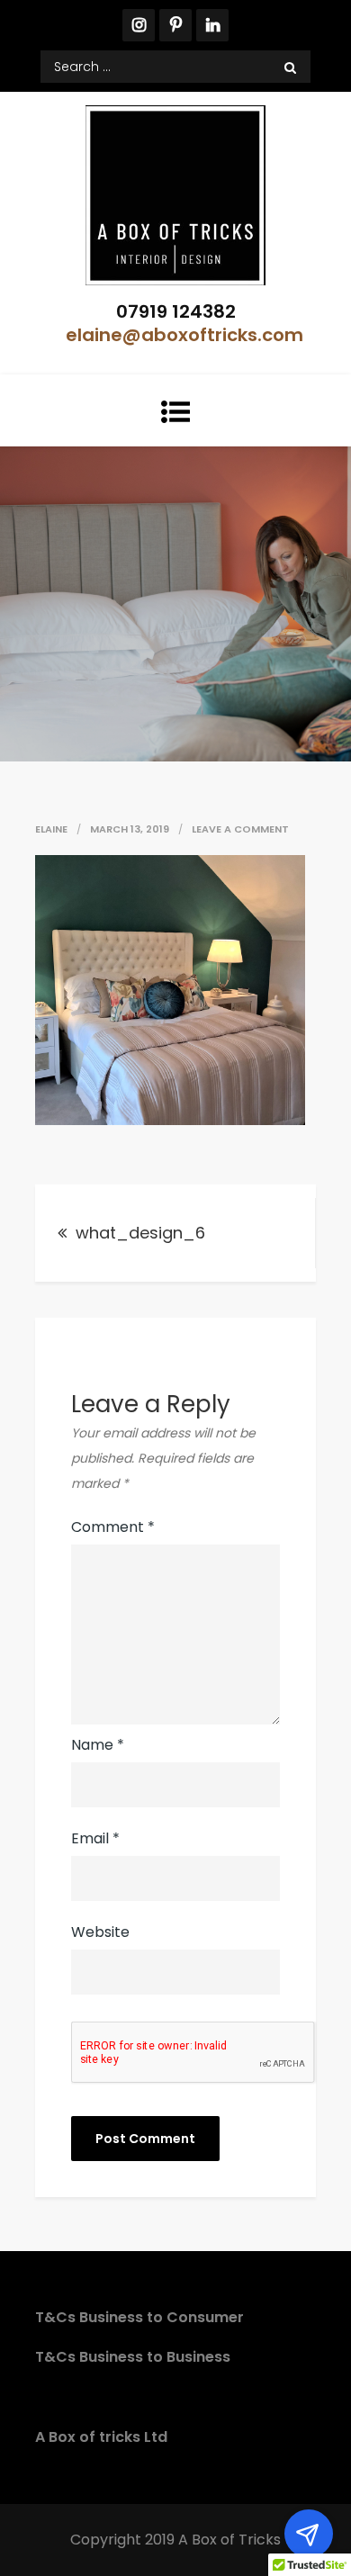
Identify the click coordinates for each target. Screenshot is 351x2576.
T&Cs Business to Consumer (139, 2317)
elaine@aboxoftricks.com (184, 335)
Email (95, 1838)
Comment (113, 1527)
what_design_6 (140, 1233)
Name (98, 1745)
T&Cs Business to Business (133, 2357)
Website (100, 1932)
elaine (51, 829)
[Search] (290, 67)
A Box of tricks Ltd (101, 2437)
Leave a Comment (240, 829)
